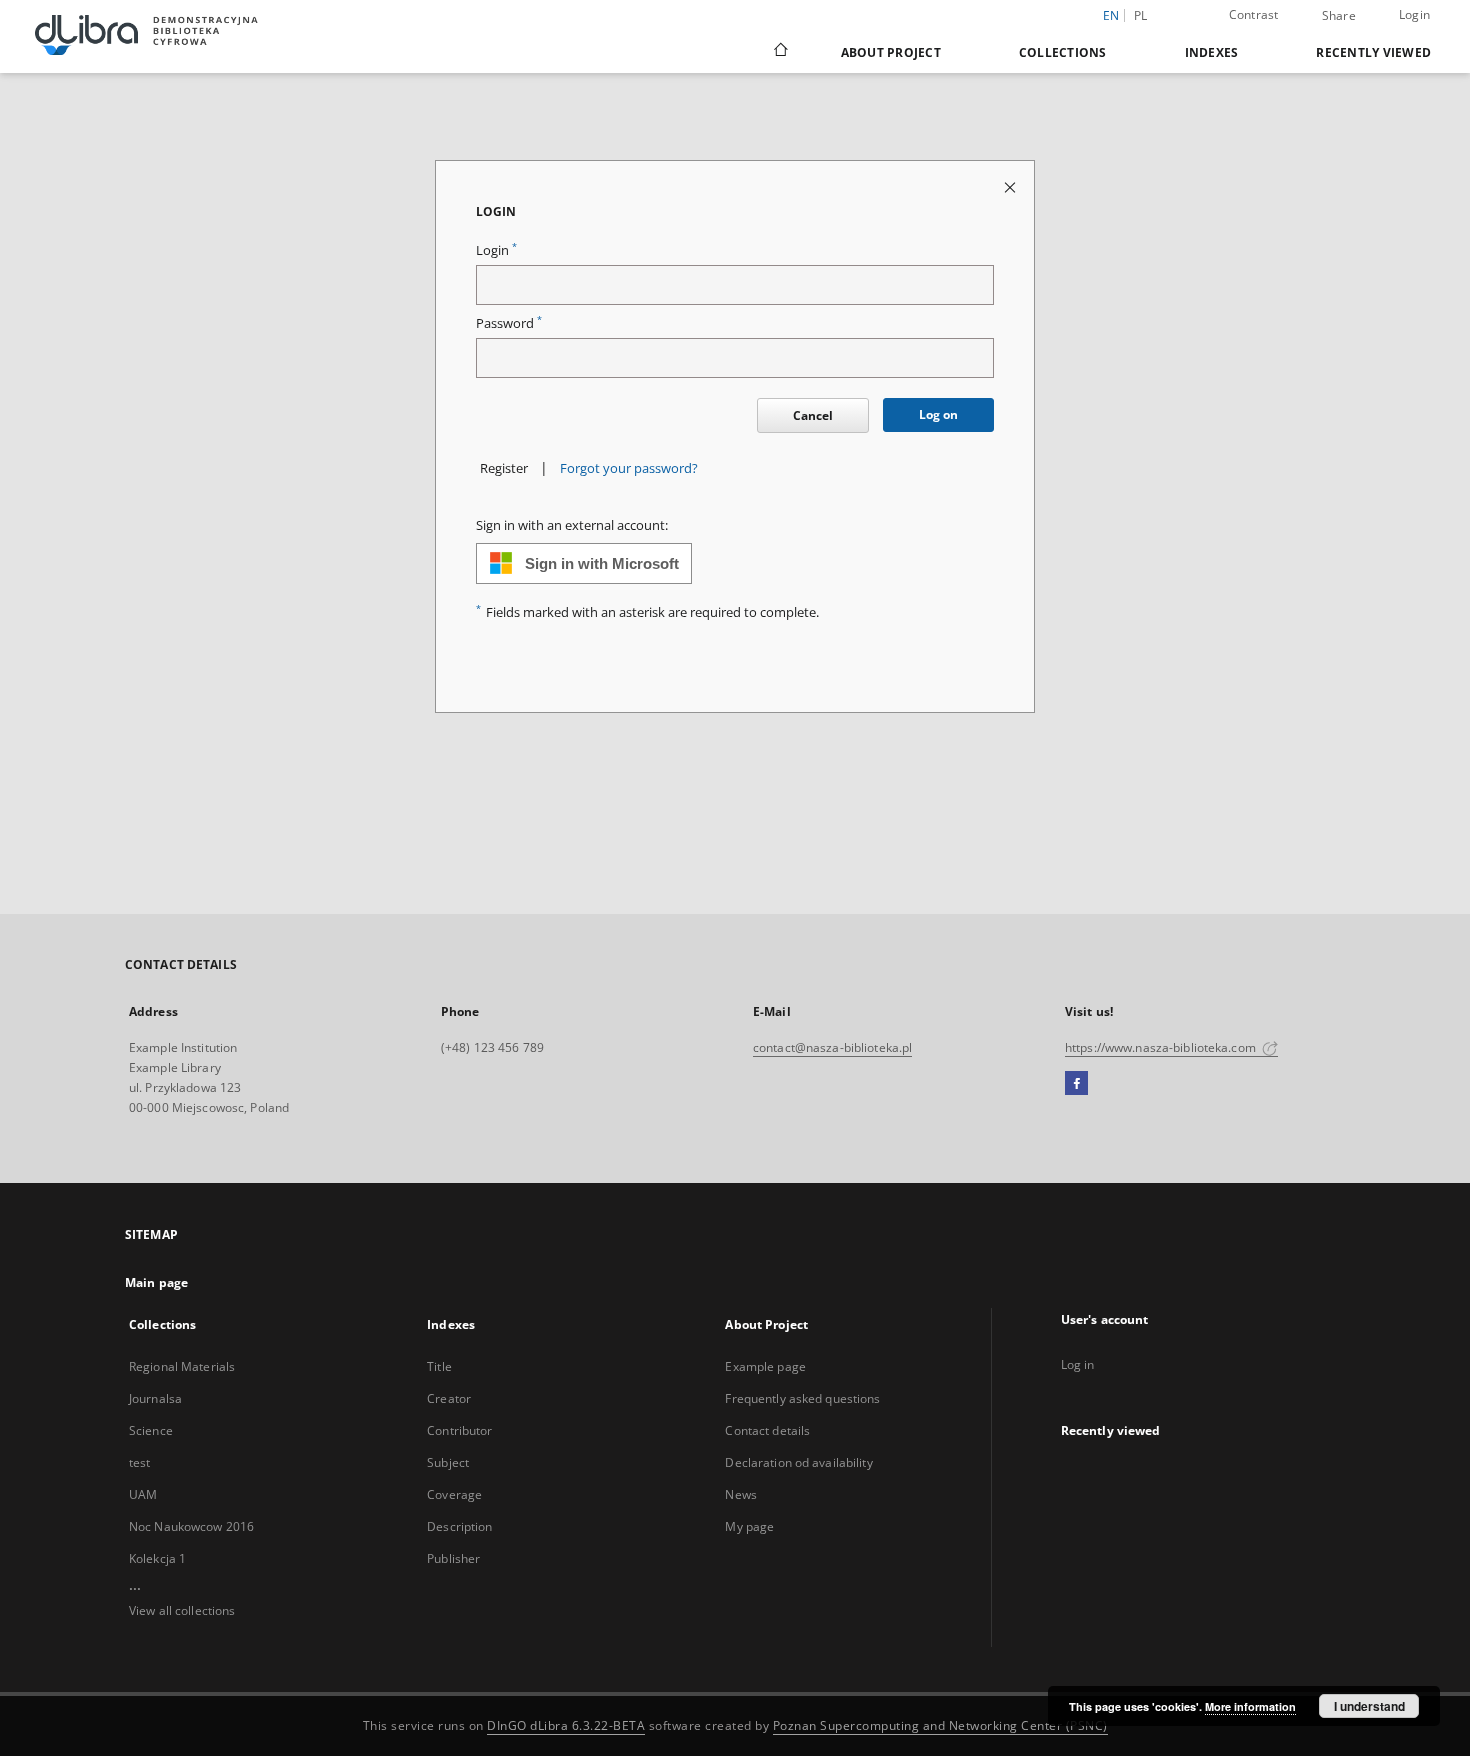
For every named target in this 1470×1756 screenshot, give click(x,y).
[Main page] (779, 52)
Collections (1063, 52)
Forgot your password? (629, 468)
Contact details (767, 1430)
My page (749, 1526)
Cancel (813, 415)
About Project (891, 52)
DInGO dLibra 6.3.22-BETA (566, 1725)
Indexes (1212, 52)
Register (504, 468)
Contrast (1254, 14)
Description (459, 1526)
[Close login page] (1011, 186)
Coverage (454, 1494)
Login (1414, 14)
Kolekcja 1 (157, 1558)
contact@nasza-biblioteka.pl (832, 1047)
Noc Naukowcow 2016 (191, 1526)
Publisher (453, 1558)
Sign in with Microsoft (602, 563)
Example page (765, 1366)
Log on (938, 414)
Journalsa (155, 1398)
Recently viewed (1373, 52)
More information (1250, 1706)
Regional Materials (182, 1366)
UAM (143, 1494)
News (740, 1494)
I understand (1369, 1706)
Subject (448, 1462)
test (139, 1462)
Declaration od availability (798, 1462)
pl (1141, 15)
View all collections (182, 1610)
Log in (1078, 1364)
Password (509, 323)
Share (1339, 16)
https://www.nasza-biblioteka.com (1162, 1047)
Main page (156, 1282)
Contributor (459, 1430)
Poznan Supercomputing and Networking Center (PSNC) (940, 1725)
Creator (449, 1398)
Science (151, 1430)
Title (439, 1366)
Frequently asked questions (802, 1398)
